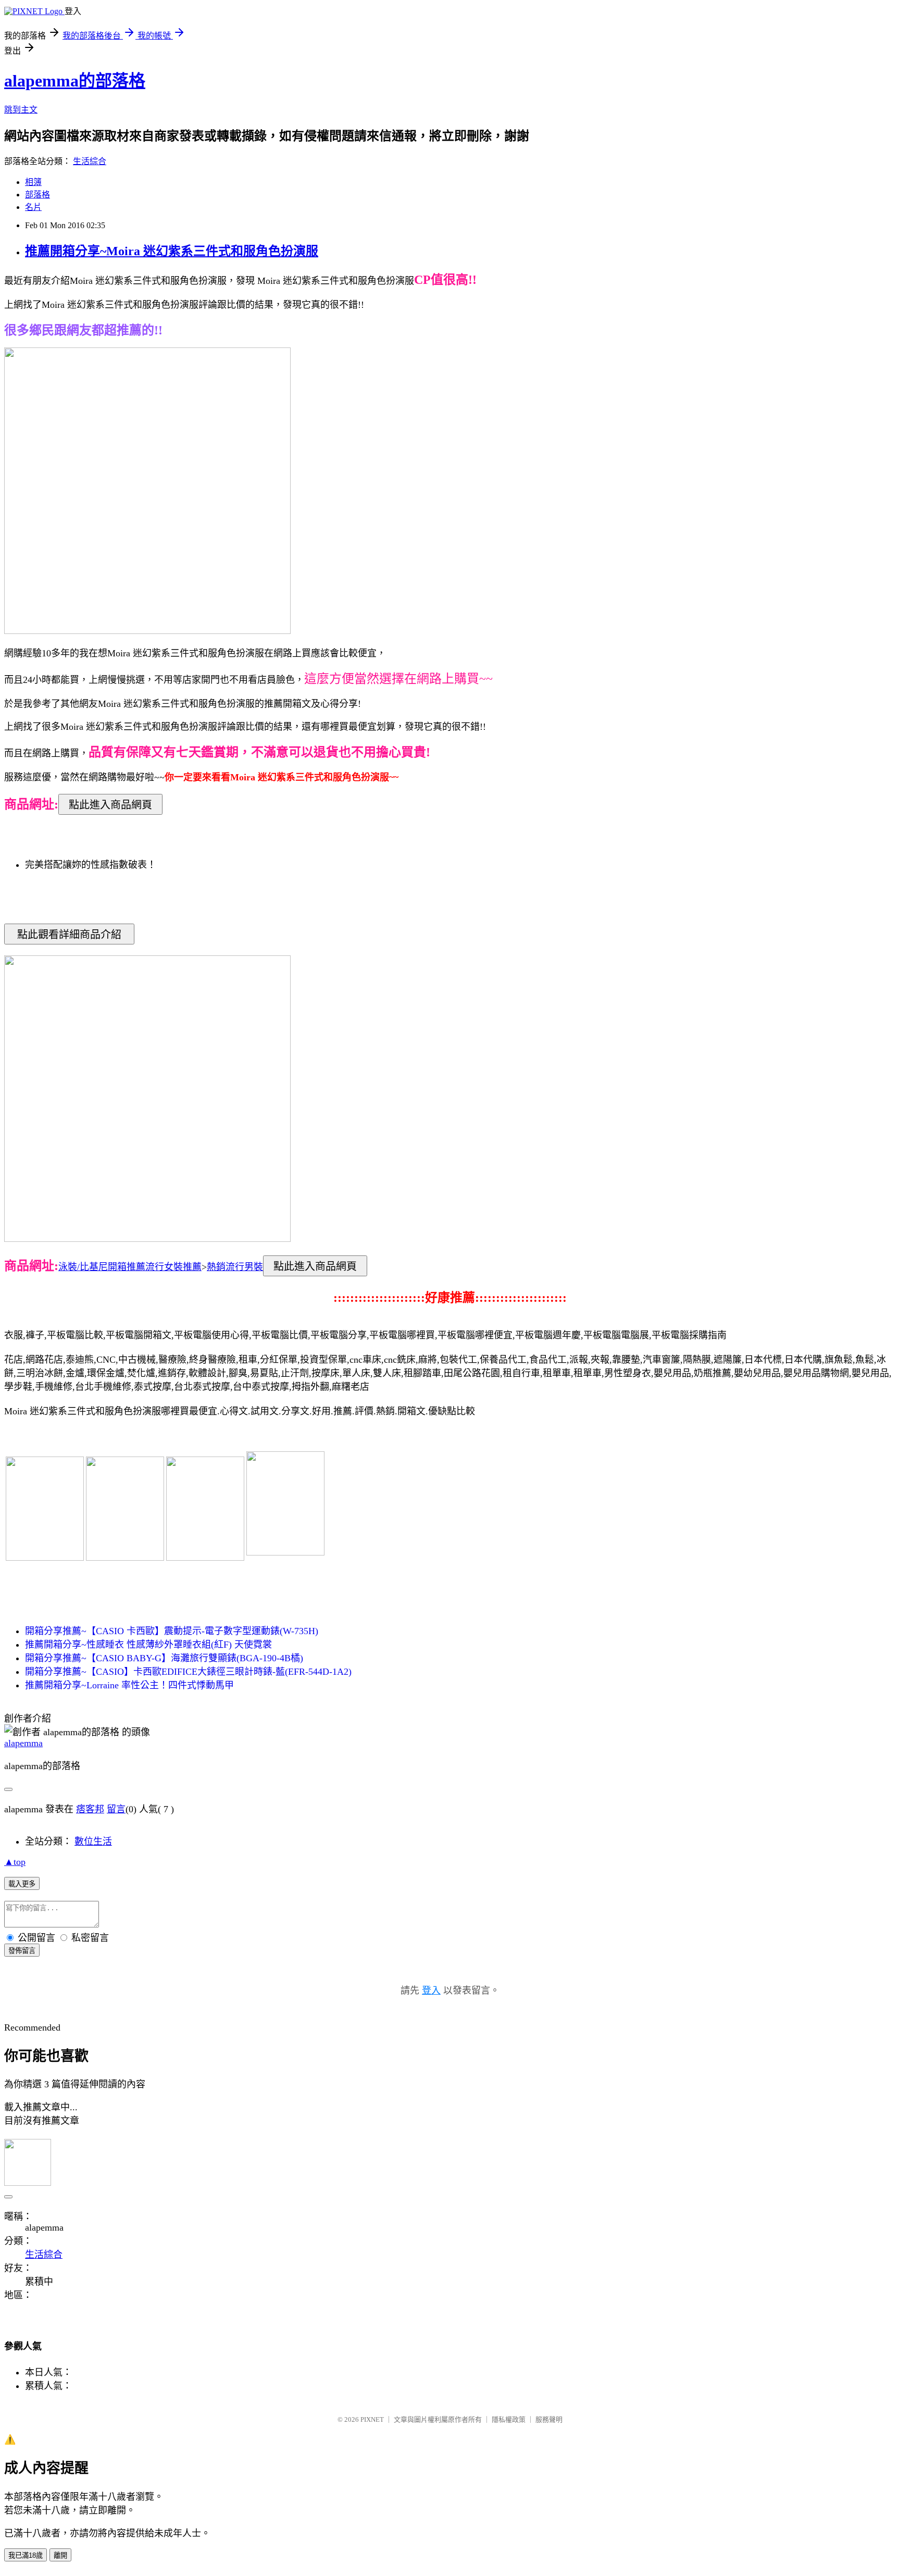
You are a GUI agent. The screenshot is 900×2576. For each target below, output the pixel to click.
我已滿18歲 (26, 2555)
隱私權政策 (509, 2419)
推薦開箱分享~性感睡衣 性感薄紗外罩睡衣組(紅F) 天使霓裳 (148, 1645)
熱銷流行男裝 (235, 1267)
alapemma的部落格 (75, 81)
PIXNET (372, 2419)
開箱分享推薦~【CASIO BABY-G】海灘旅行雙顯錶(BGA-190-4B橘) (164, 1658)
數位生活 (93, 1841)
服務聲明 (549, 2419)
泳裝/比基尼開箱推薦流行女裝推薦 (130, 1267)
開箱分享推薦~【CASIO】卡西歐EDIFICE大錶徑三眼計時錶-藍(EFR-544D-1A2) (188, 1672)
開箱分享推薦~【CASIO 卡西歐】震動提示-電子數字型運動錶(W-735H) (172, 1631)
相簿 (33, 182)
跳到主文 (21, 110)
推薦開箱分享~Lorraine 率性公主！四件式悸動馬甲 (129, 1685)
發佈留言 (22, 1951)
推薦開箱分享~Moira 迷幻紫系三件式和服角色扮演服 (172, 251)
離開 (60, 2555)
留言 (116, 1809)
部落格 (37, 195)
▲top (15, 1862)
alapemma (23, 1743)
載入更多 (22, 1884)
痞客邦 (90, 1809)
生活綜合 (90, 161)
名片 (33, 207)
